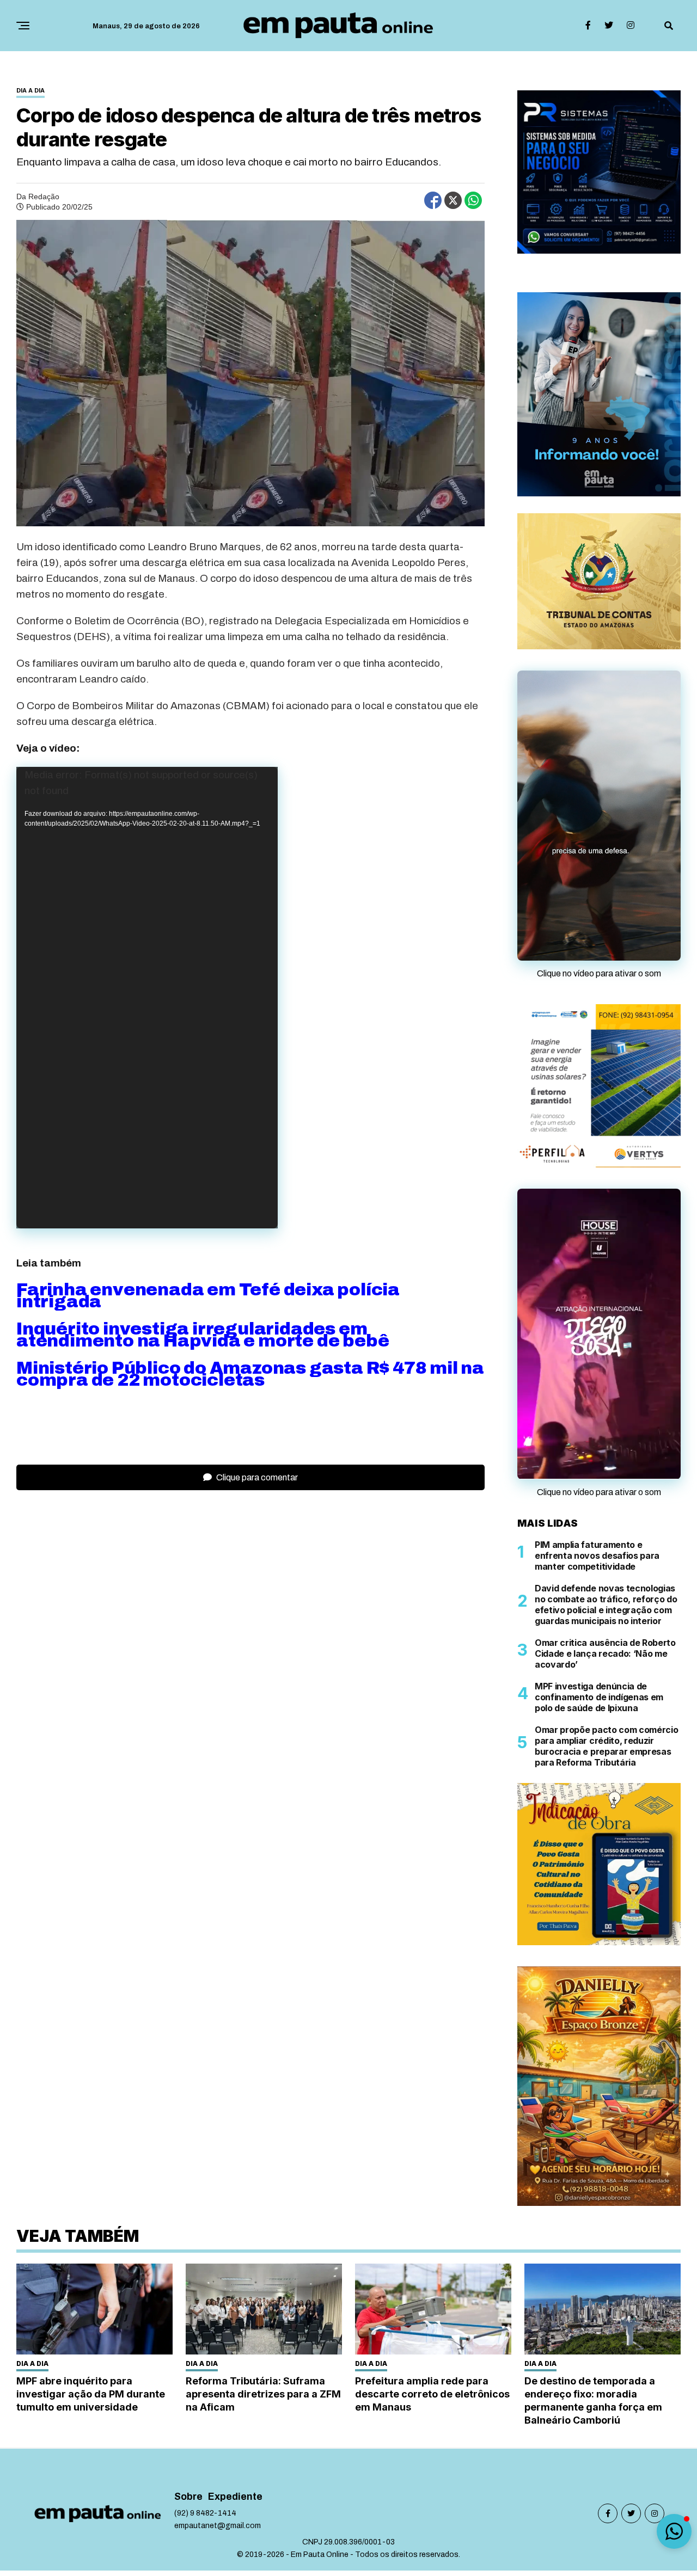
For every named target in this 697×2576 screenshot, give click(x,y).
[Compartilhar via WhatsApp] (473, 200)
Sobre (188, 2569)
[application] (147, 998)
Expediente (235, 2569)
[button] (674, 2531)
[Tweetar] (453, 200)
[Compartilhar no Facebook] (433, 200)
